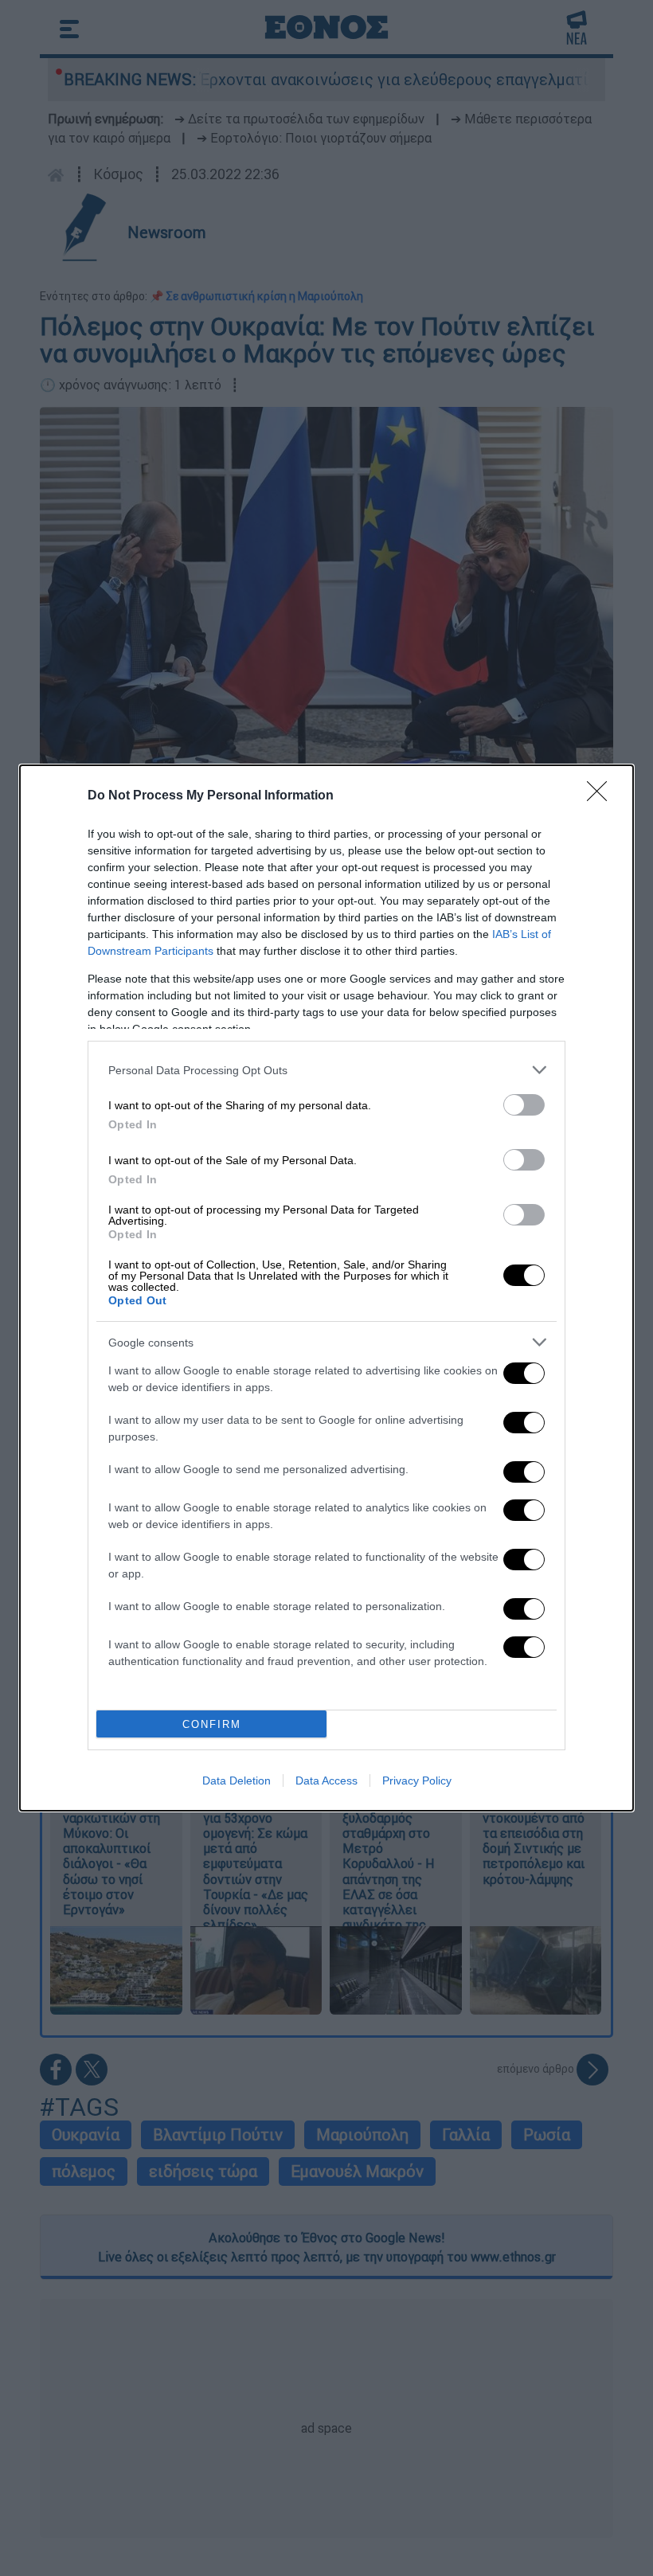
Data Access (326, 1781)
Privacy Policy (417, 1781)
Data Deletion (237, 1781)
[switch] (524, 1105)
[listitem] (326, 1070)
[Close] (602, 796)
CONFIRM (212, 1724)
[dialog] (326, 1288)
